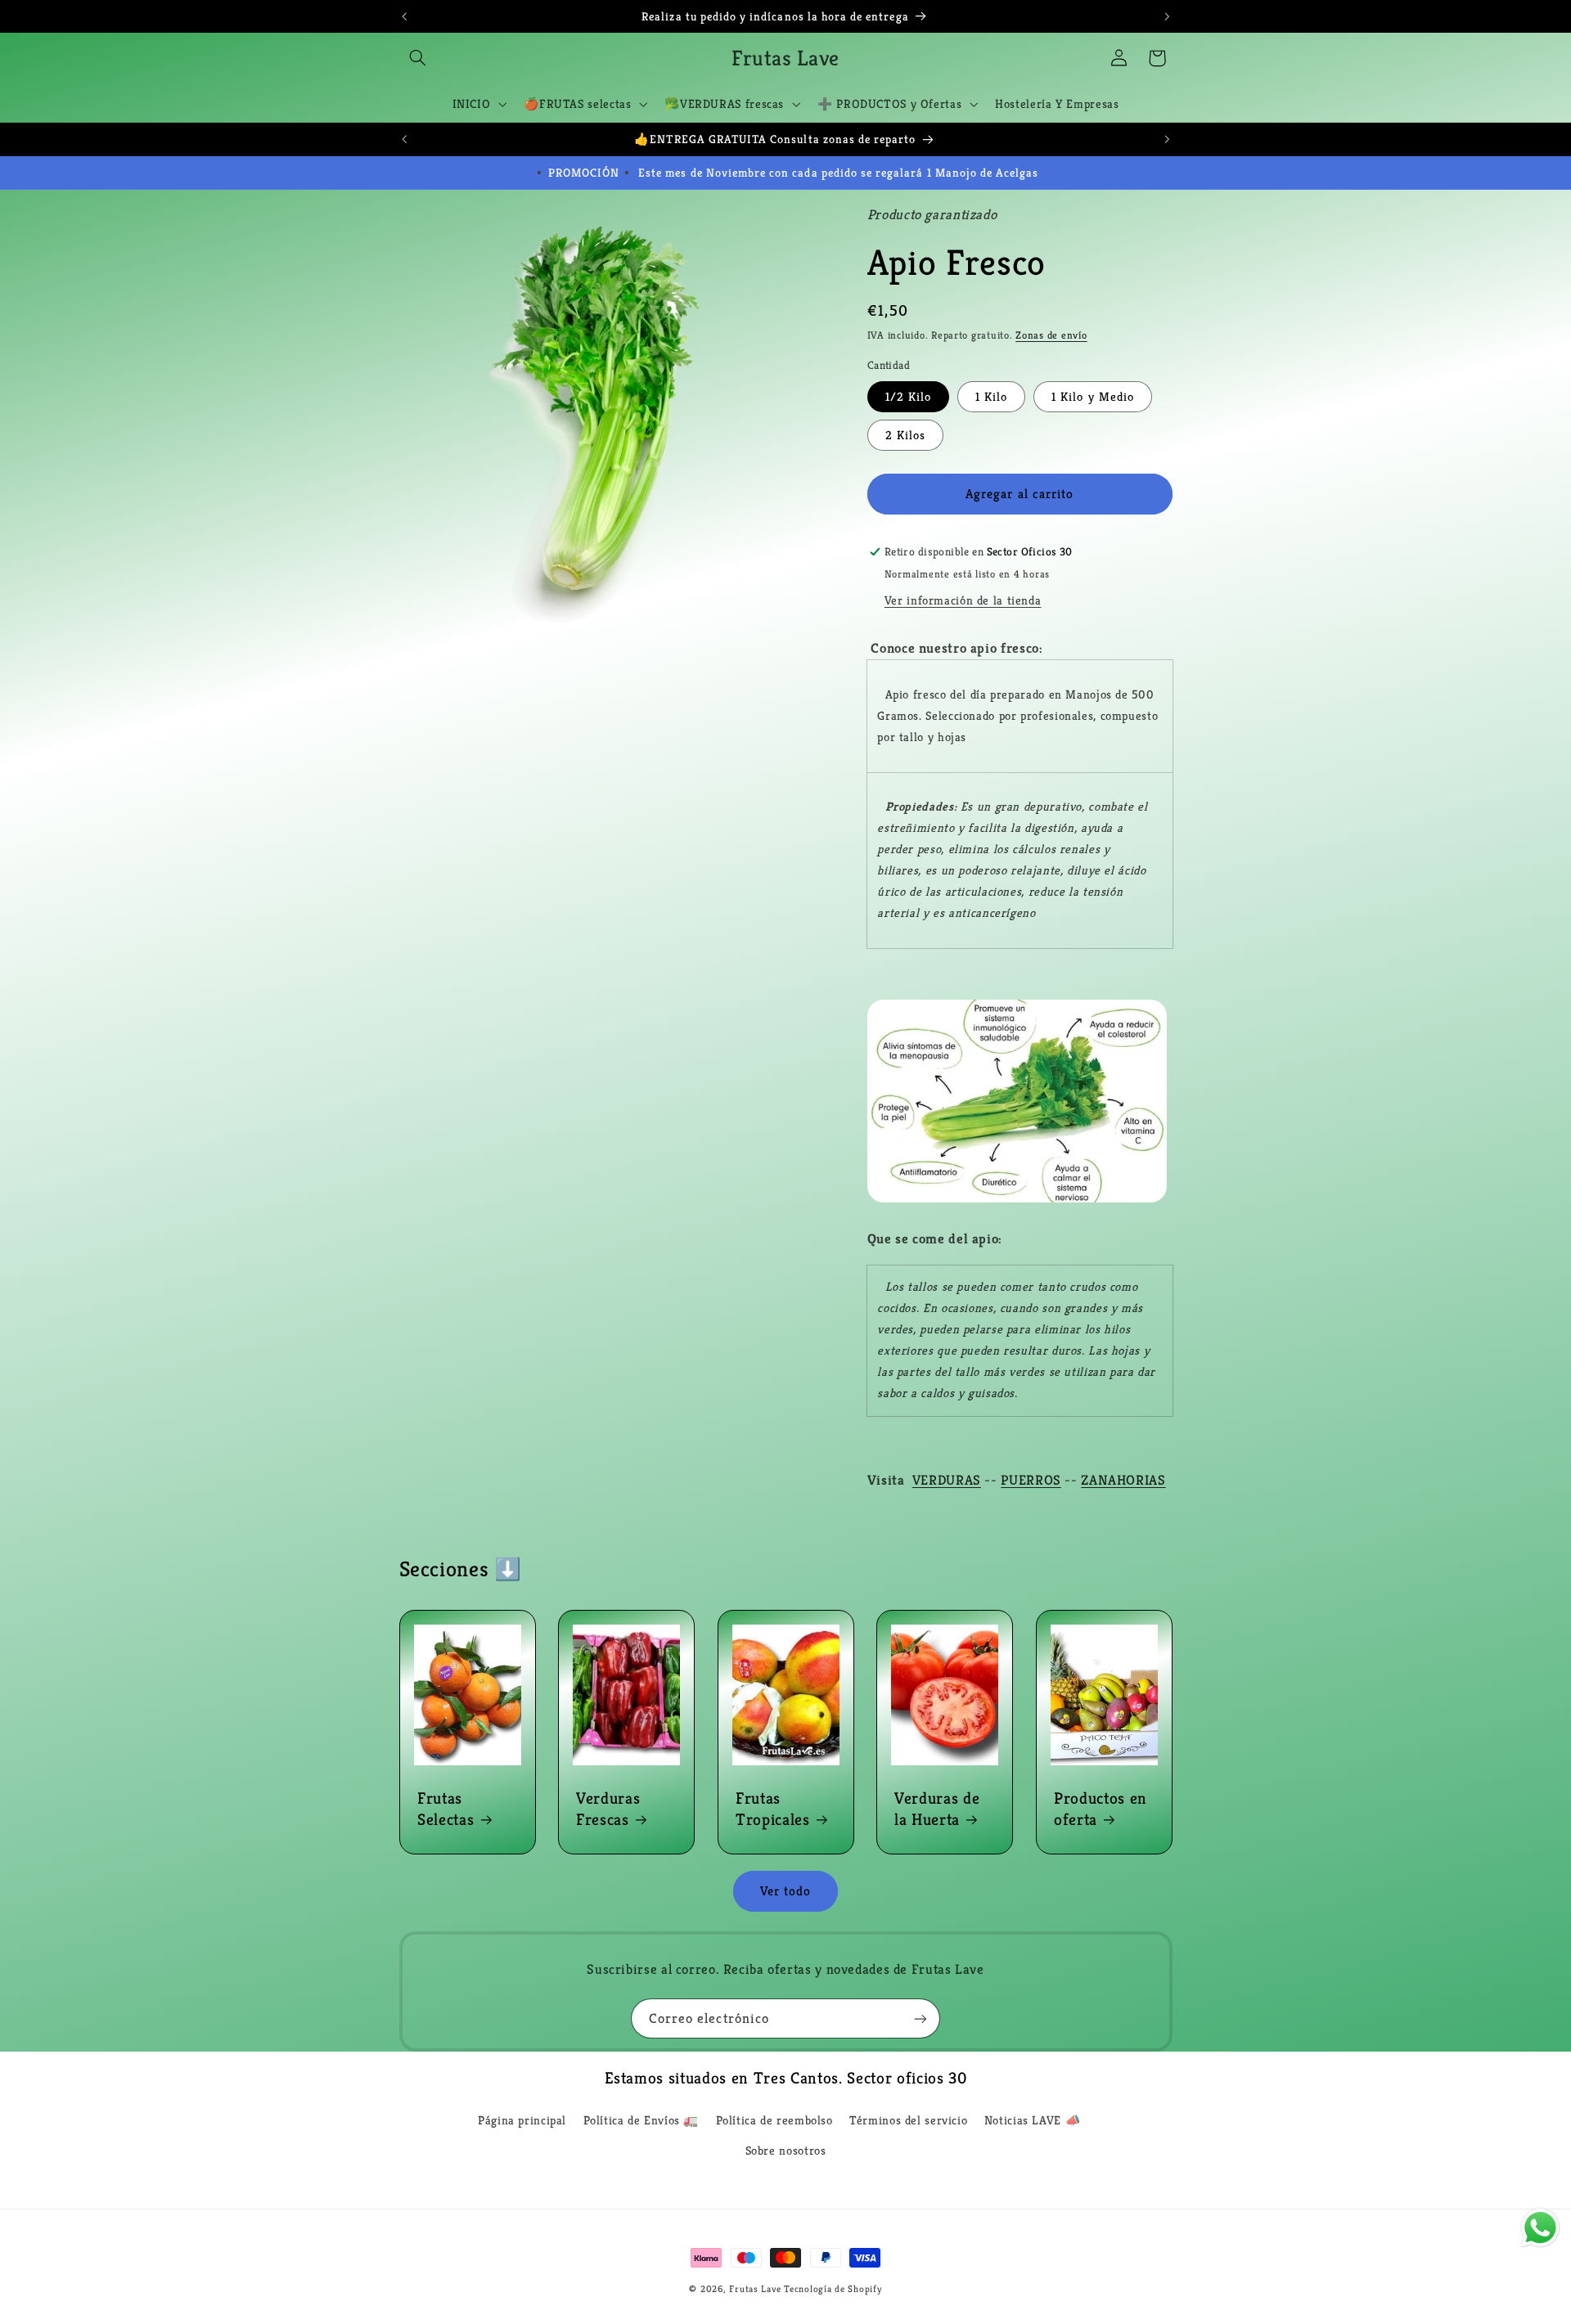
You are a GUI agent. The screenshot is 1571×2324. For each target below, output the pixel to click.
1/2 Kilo (908, 397)
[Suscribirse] (921, 2018)
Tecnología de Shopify (833, 2289)
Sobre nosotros (786, 2151)
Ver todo (785, 1891)
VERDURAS (947, 1480)
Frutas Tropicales (773, 1809)
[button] (418, 58)
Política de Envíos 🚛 (641, 2120)
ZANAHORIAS (1123, 1480)
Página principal (522, 2120)
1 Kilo (991, 397)
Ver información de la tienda (963, 600)
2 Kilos (905, 435)
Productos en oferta (1101, 1809)
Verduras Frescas (608, 1809)
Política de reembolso (774, 2120)
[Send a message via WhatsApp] (1540, 2228)
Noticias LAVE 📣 (1032, 2120)
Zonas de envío (1051, 335)
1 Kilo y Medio (1093, 397)
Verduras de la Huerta (937, 1809)
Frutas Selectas (446, 1809)
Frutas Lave (755, 2289)
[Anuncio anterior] (404, 16)
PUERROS (1031, 1480)
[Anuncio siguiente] (1167, 16)
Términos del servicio (908, 2120)
